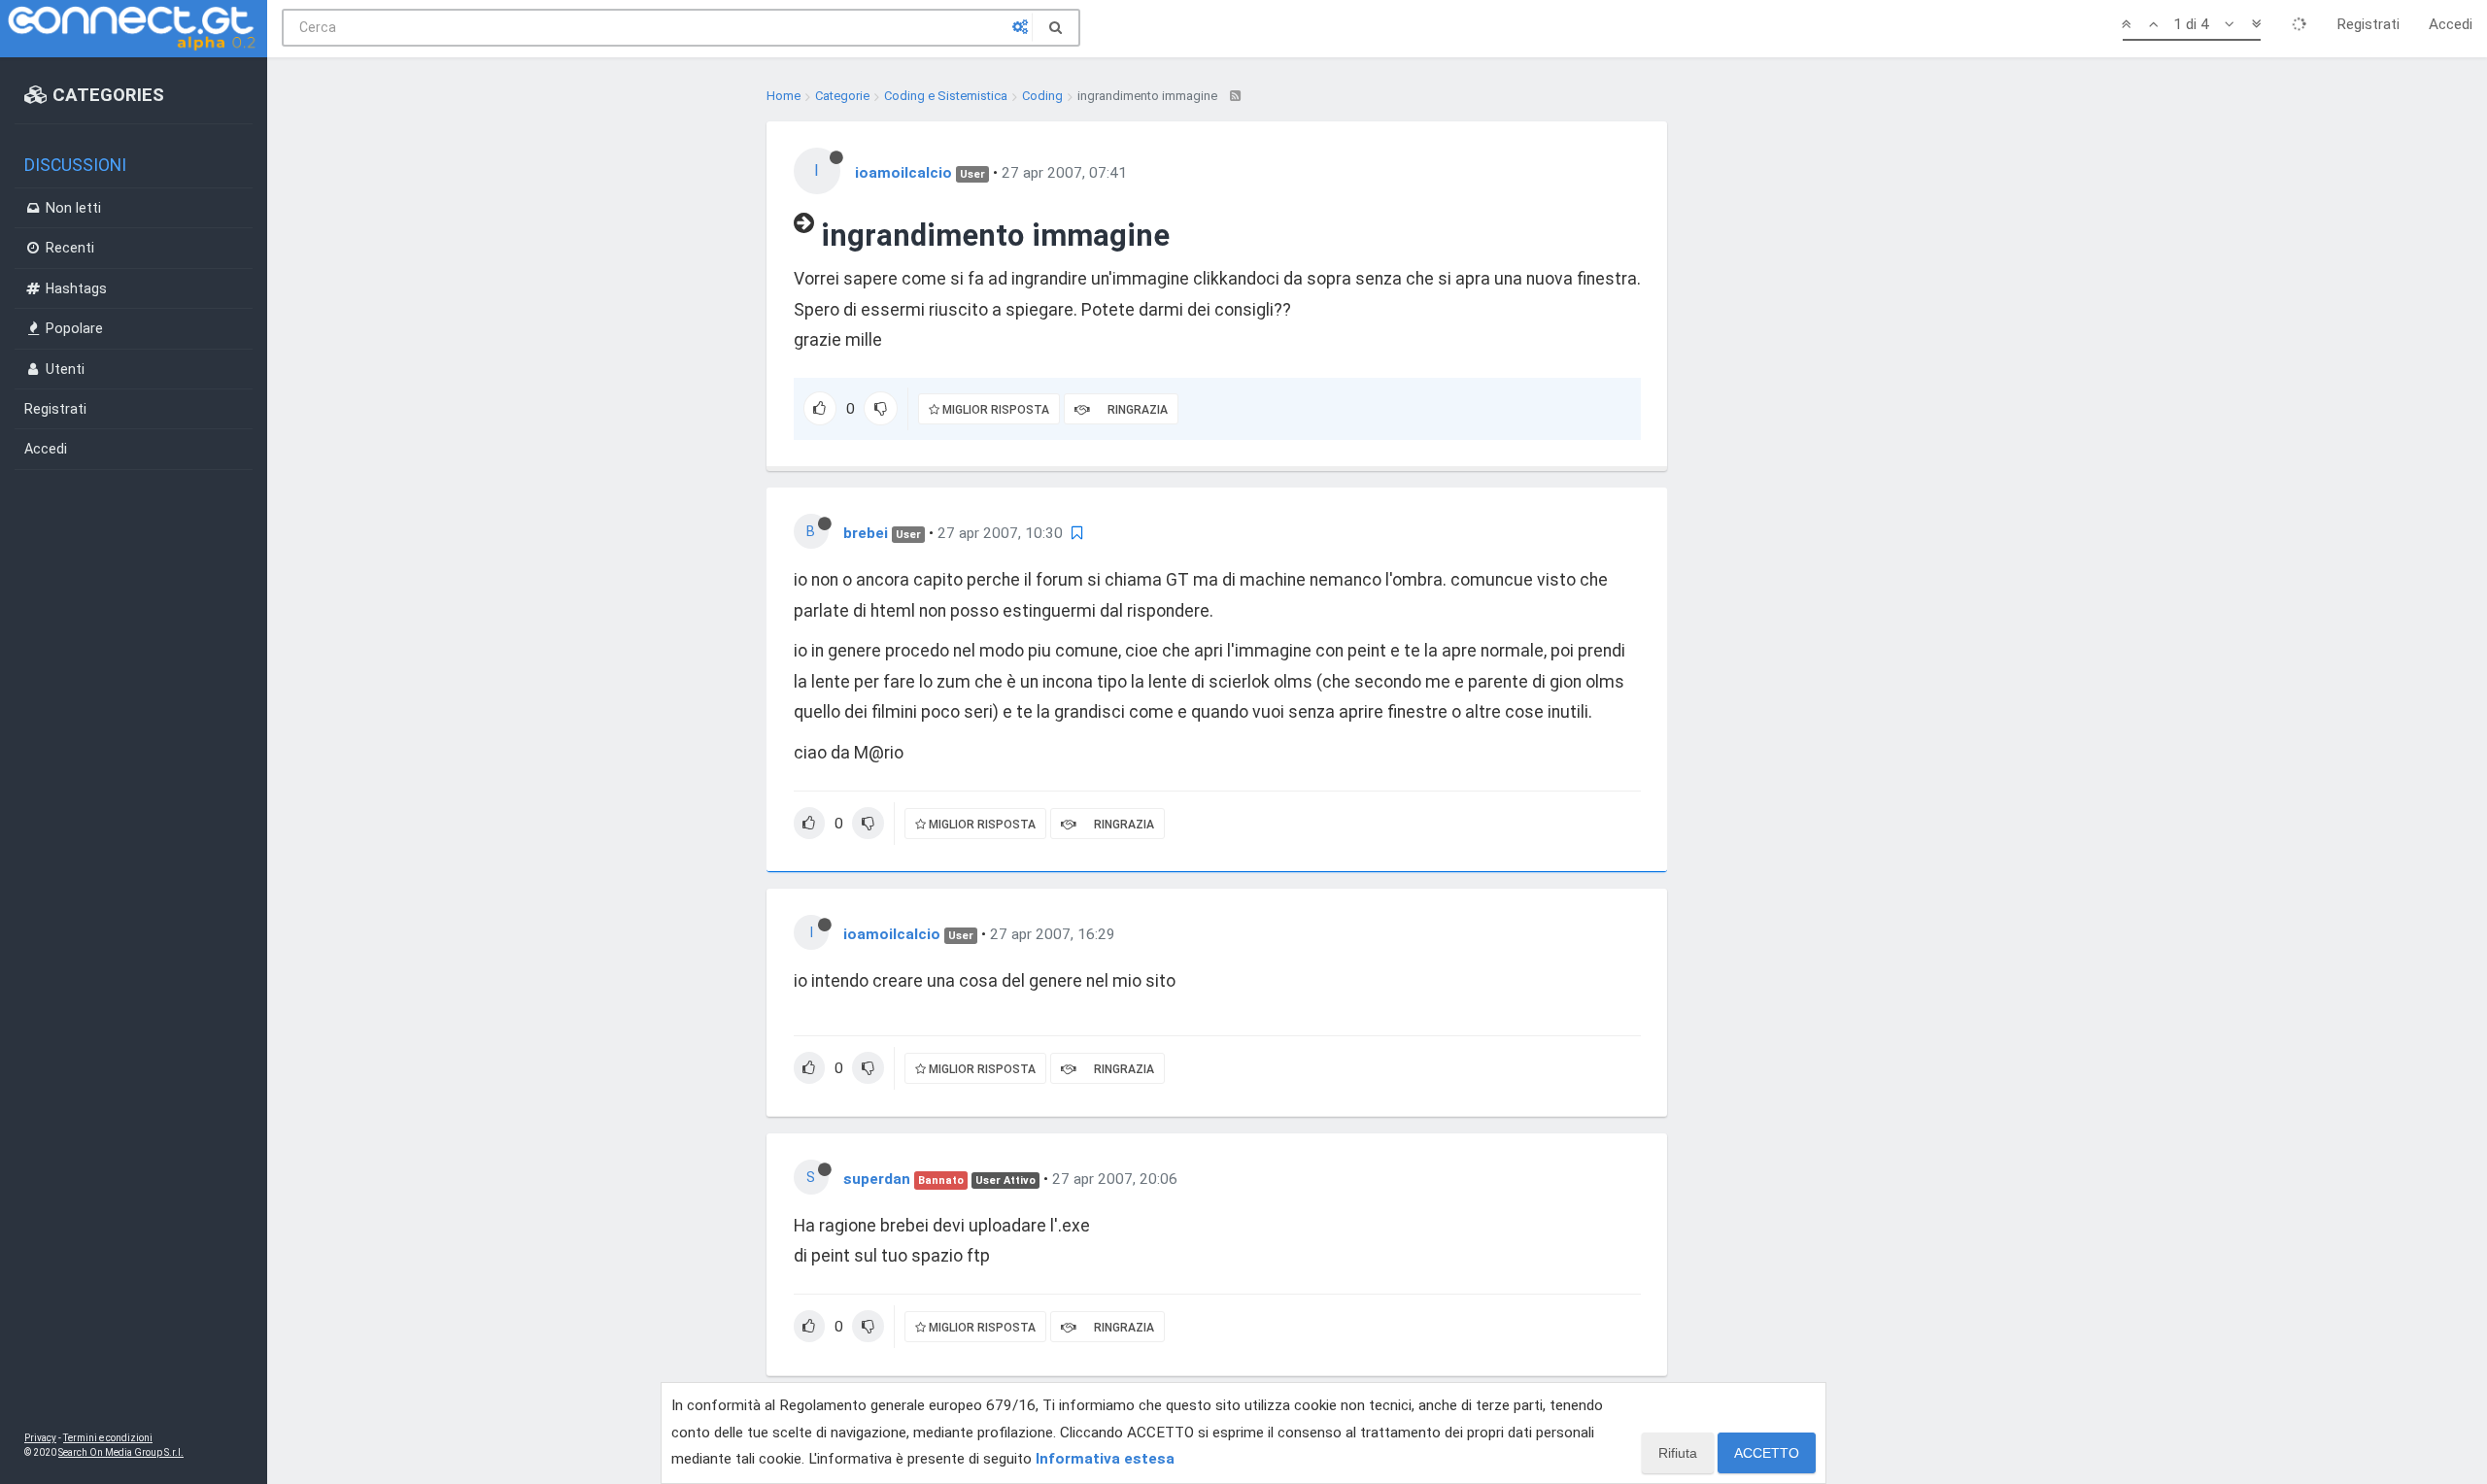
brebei (866, 533)
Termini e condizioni (108, 1438)
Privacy (40, 1438)
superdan (877, 1179)
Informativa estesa (1105, 1459)
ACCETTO (1767, 1453)
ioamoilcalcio (903, 173)
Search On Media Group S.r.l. (121, 1452)
